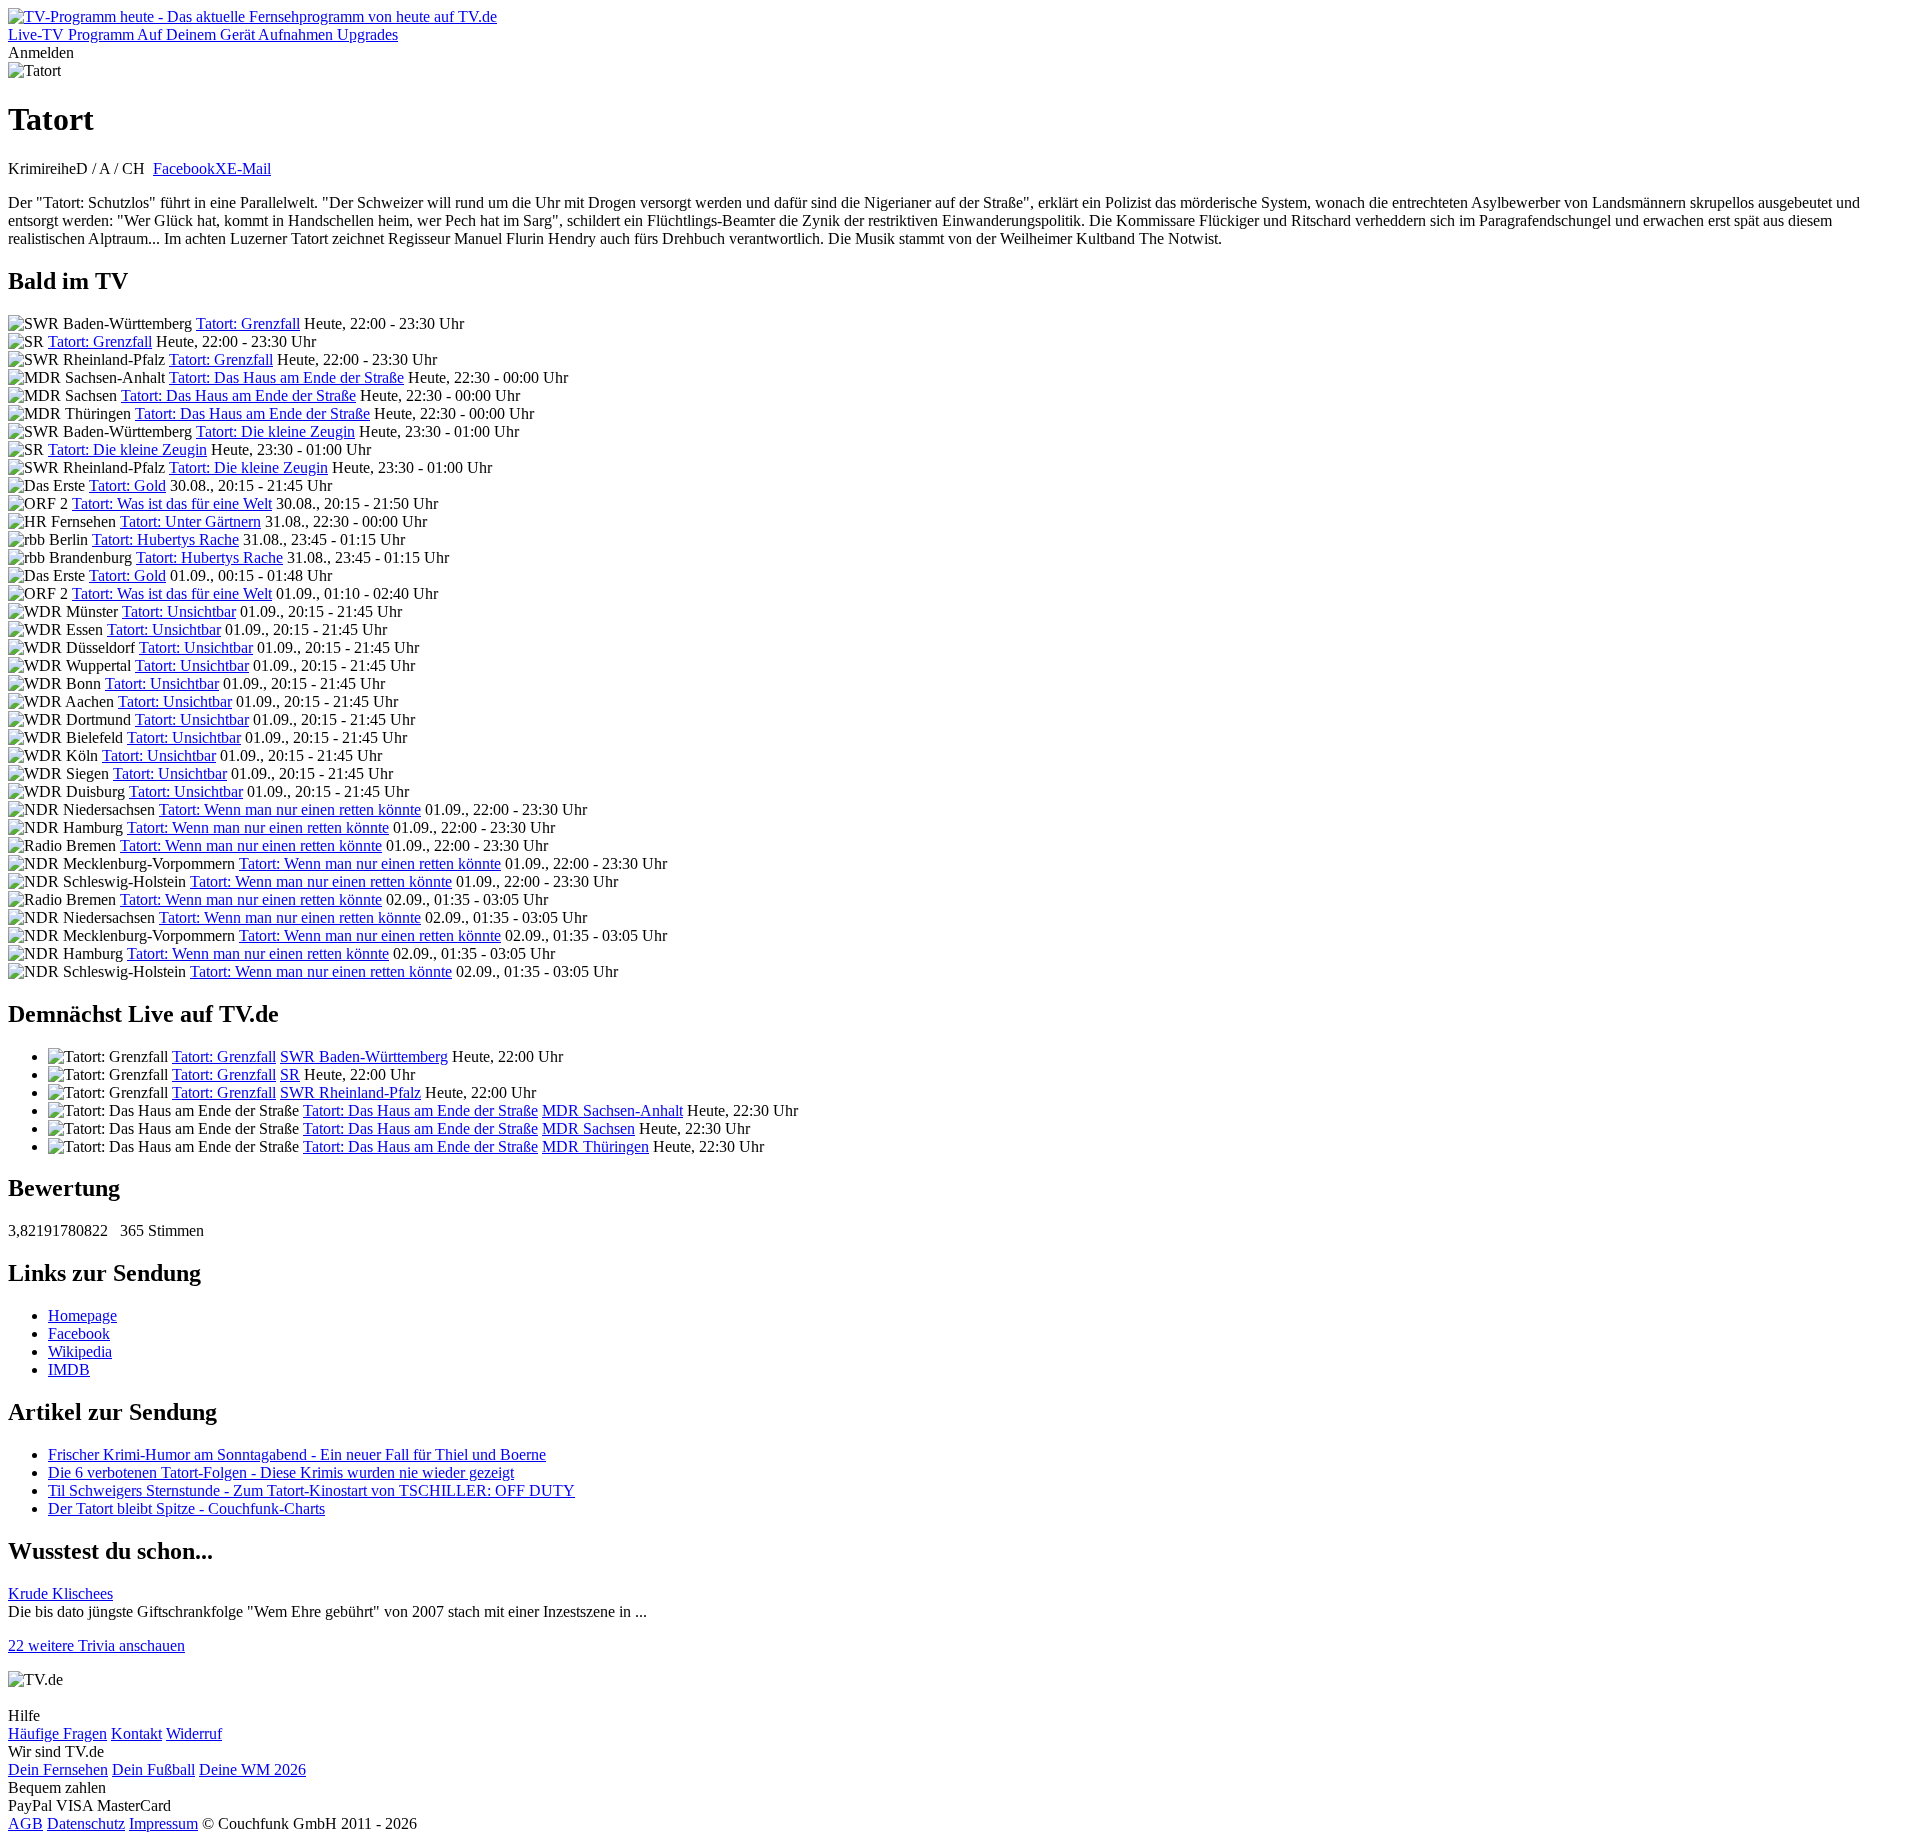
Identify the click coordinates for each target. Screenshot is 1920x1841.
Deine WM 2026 (252, 1769)
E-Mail (249, 168)
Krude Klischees (60, 1593)
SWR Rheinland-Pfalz (350, 1092)
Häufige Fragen (57, 1733)
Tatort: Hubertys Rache (165, 539)
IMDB (69, 1369)
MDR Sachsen (588, 1128)
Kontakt (136, 1733)
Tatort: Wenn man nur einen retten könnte (290, 809)
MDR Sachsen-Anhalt (612, 1110)
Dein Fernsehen (58, 1769)
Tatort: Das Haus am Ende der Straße (286, 377)
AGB (25, 1823)
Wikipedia (80, 1351)
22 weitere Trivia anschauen (96, 1645)
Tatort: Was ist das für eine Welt (172, 503)
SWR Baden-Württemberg (364, 1056)
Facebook (184, 168)
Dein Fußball (153, 1769)
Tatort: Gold (127, 485)
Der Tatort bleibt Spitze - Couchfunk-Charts (186, 1508)
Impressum (163, 1823)
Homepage (82, 1315)
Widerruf (194, 1733)
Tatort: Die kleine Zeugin (275, 431)
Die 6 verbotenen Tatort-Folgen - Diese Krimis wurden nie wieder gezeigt (281, 1472)
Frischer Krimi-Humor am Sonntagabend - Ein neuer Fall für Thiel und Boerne (297, 1454)
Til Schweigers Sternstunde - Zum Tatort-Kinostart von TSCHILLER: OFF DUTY (311, 1490)
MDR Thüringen (595, 1146)
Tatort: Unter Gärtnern (190, 521)
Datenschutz (86, 1823)
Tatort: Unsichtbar (179, 611)
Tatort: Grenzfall (248, 323)
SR (290, 1074)
